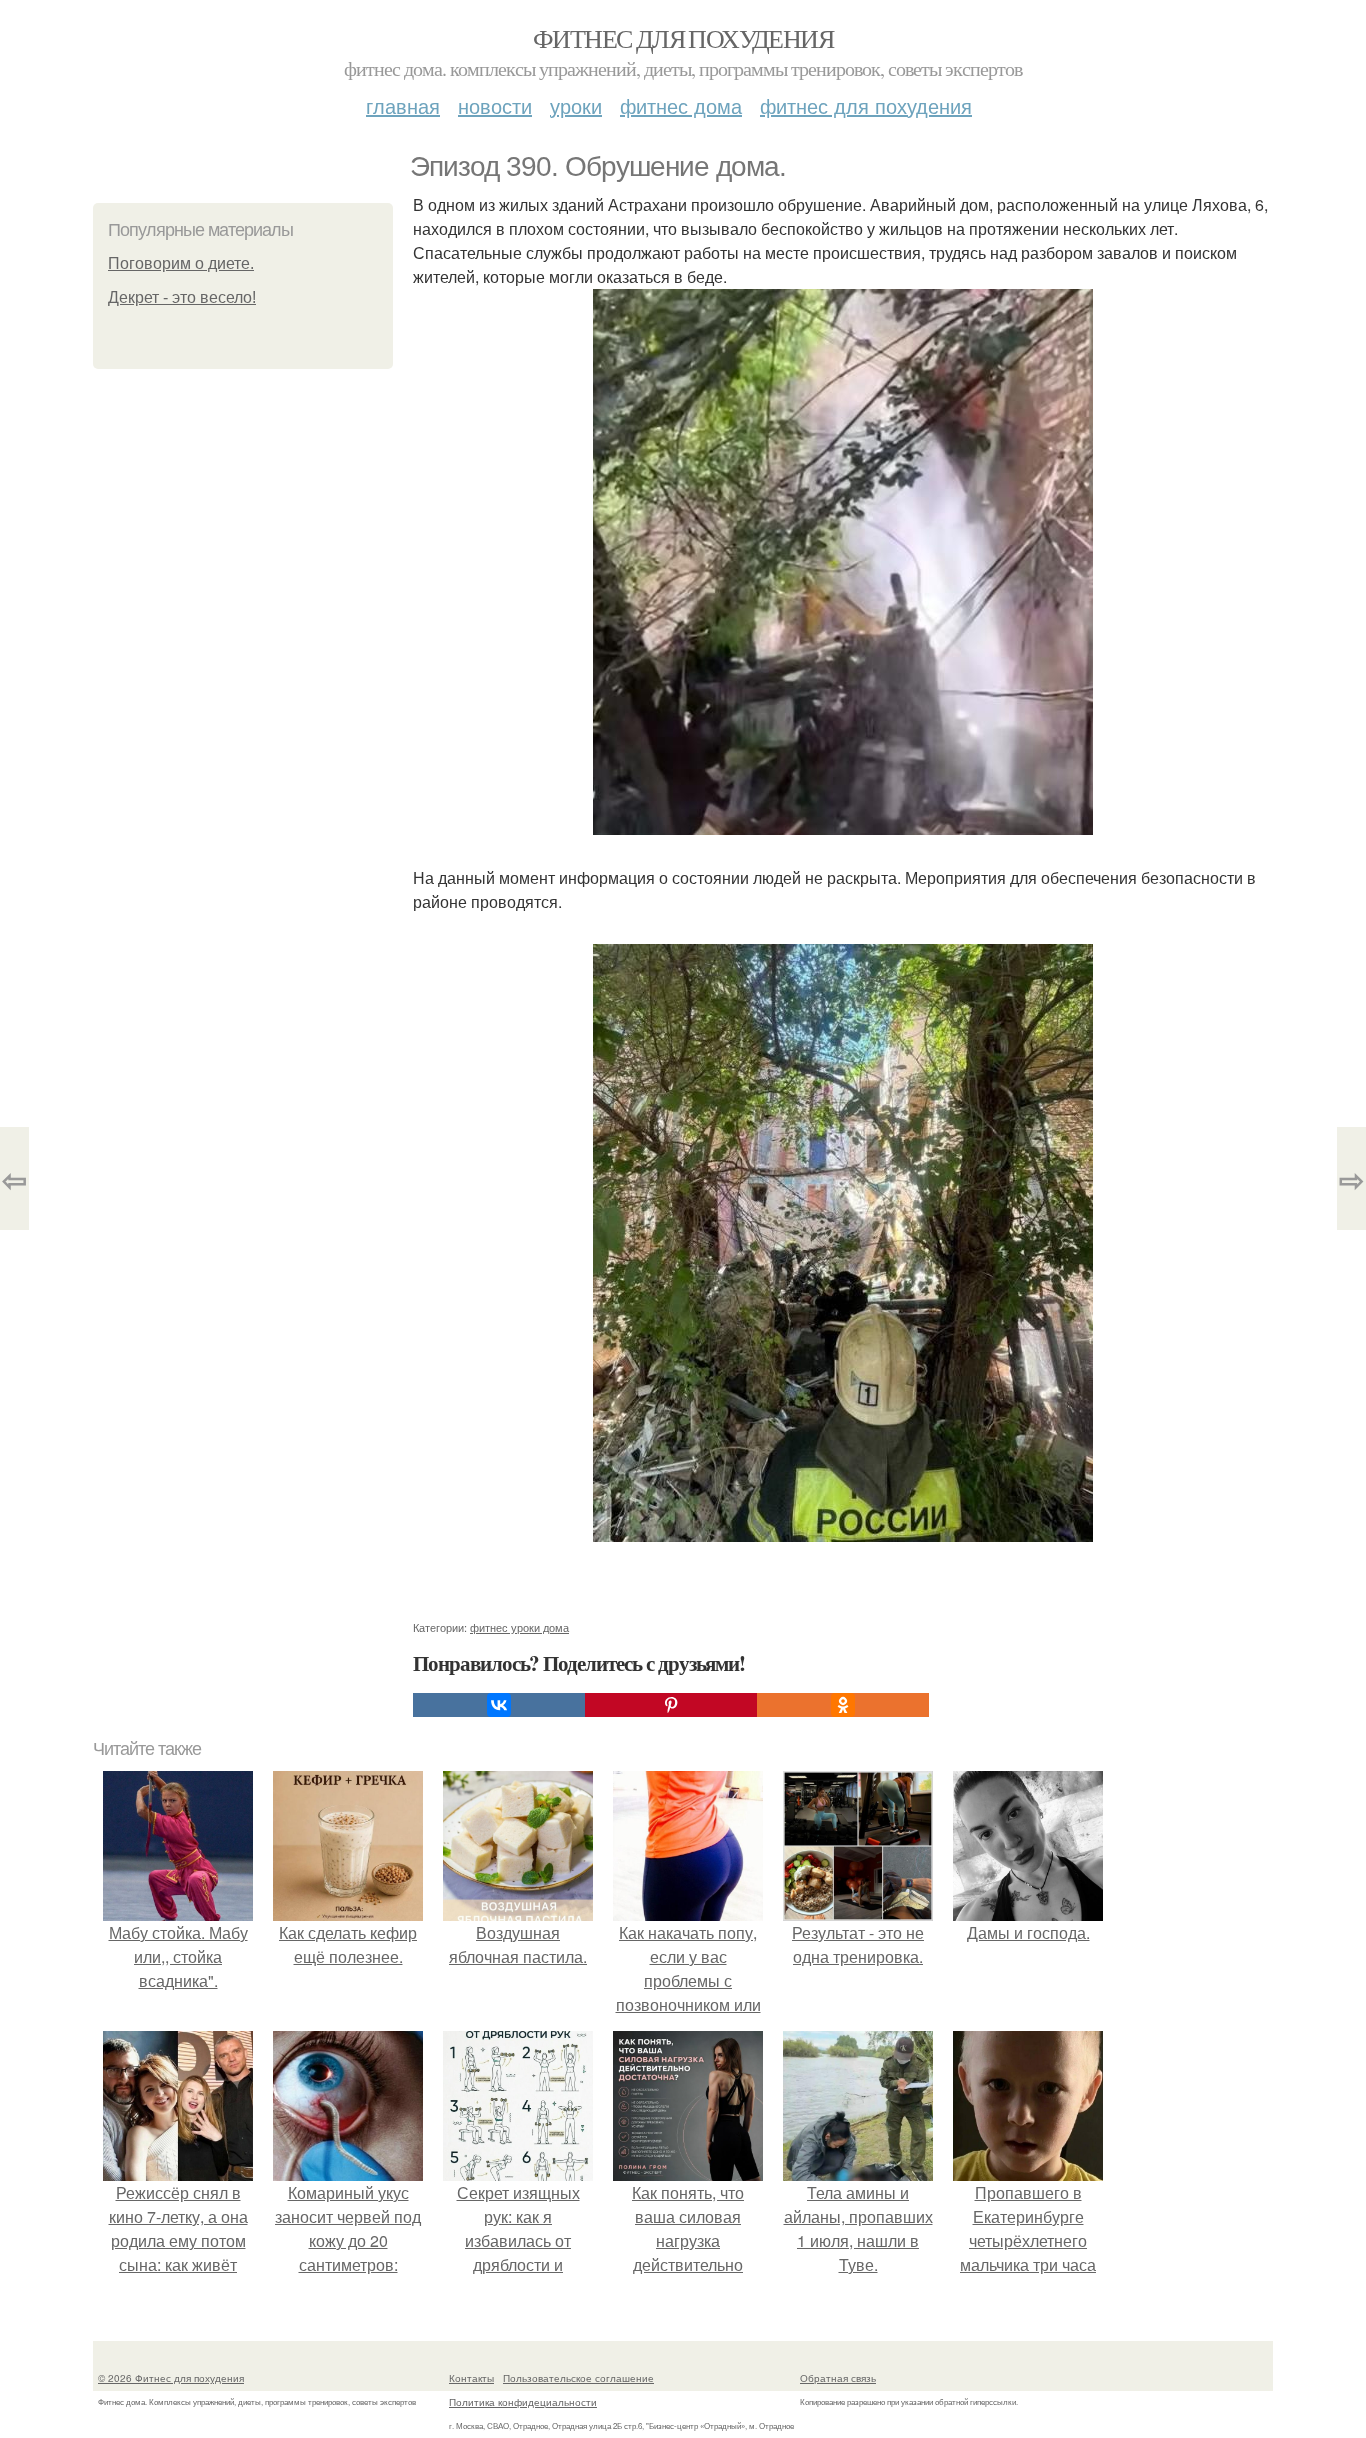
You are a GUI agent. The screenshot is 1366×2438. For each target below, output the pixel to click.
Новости (495, 105)
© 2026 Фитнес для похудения (171, 2378)
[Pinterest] (671, 1705)
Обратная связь (838, 2378)
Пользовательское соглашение (578, 2378)
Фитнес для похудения (683, 38)
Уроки (576, 105)
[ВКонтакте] (499, 1705)
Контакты (471, 2378)
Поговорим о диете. (181, 263)
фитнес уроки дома (519, 1627)
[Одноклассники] (843, 1705)
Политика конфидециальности (523, 2402)
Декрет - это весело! (182, 297)
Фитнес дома (681, 105)
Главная (403, 105)
